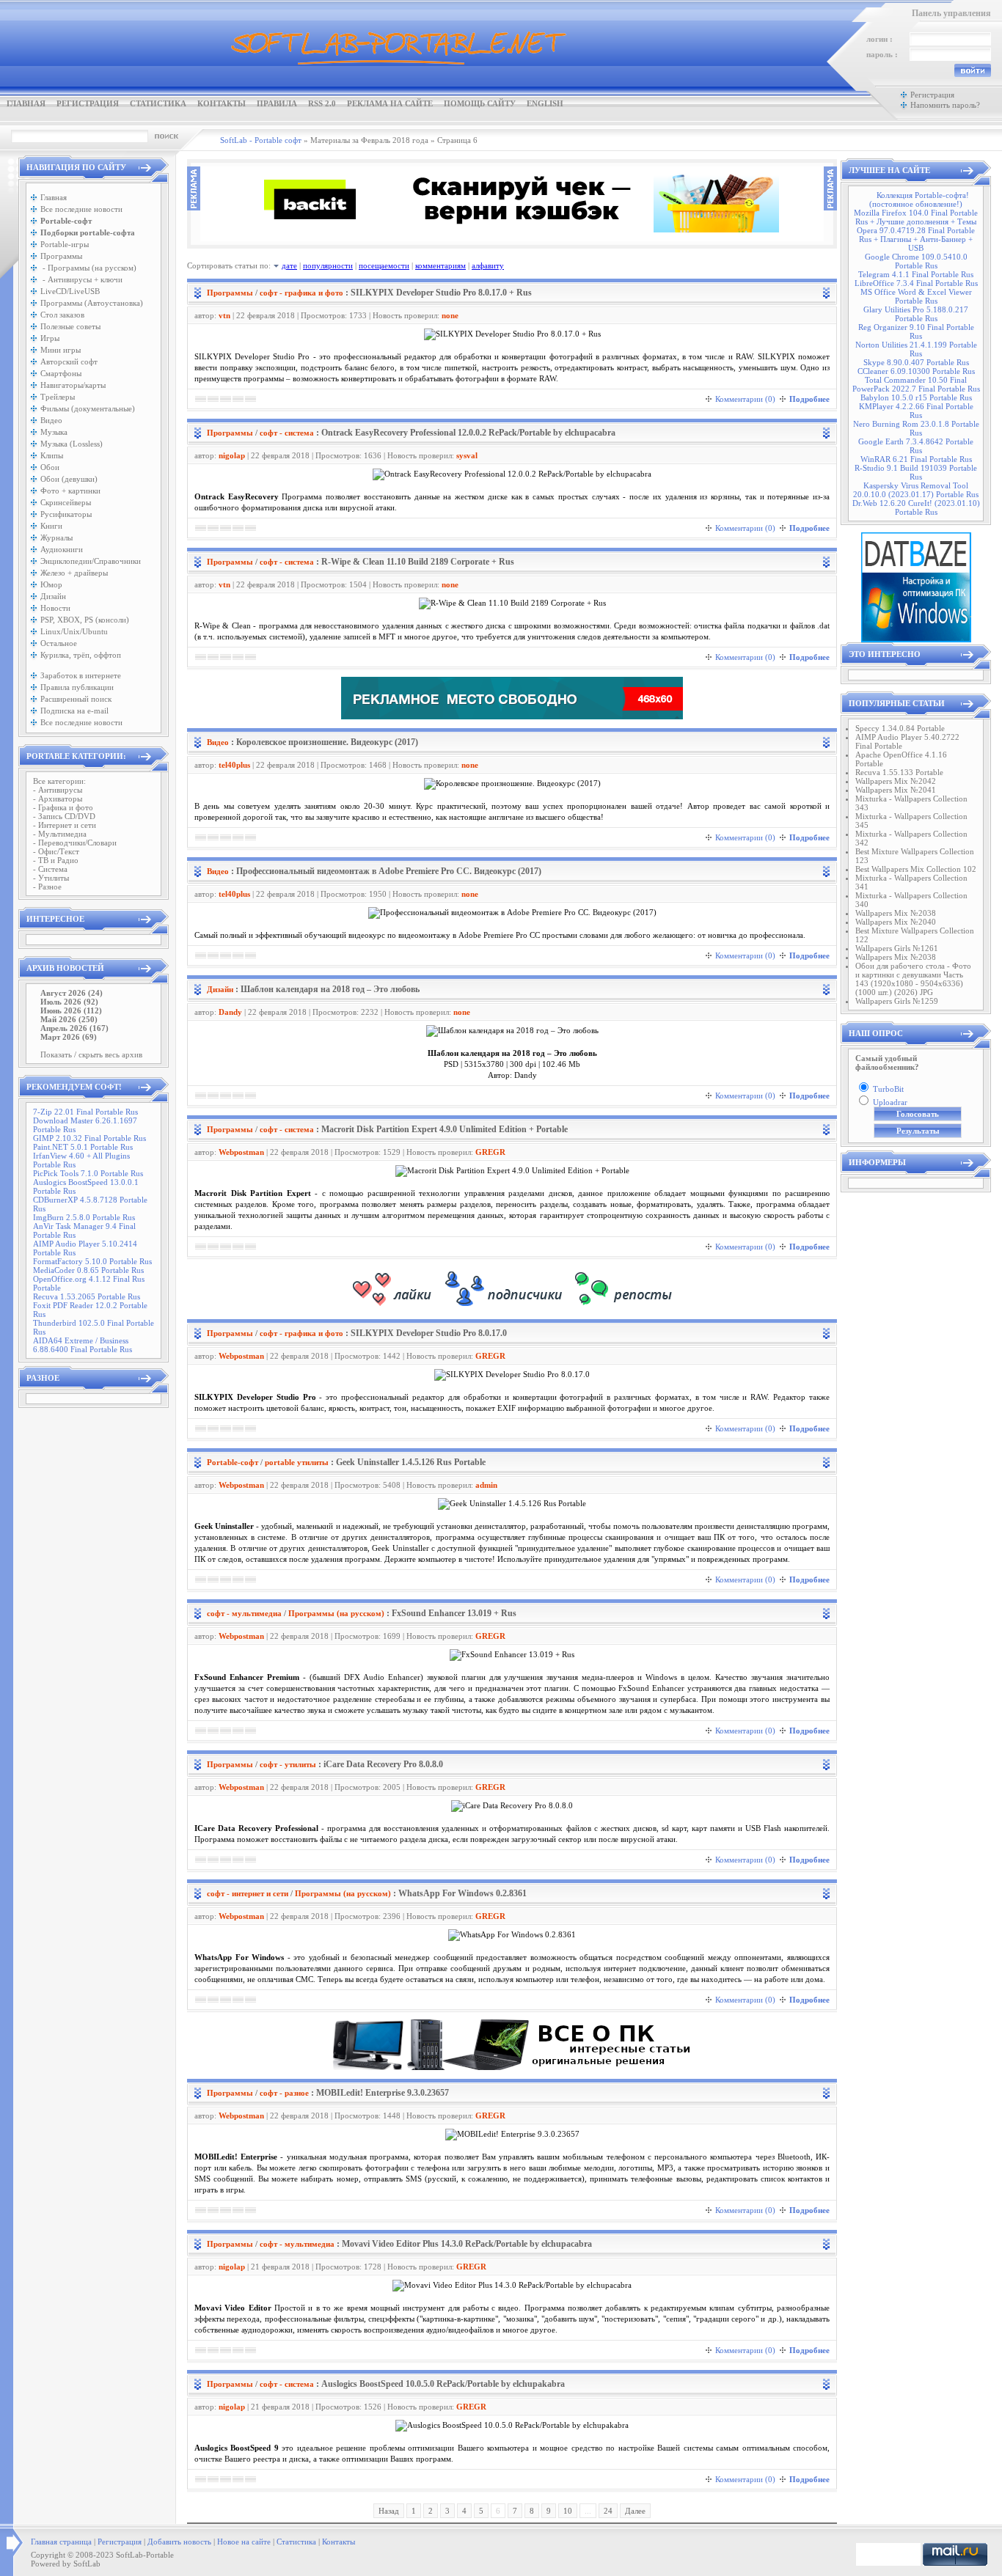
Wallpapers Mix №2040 (896, 922)
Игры (50, 338)
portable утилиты (297, 1462)
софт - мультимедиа (244, 1613)
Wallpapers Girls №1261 (897, 948)
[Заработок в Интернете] (512, 1307)
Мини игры (61, 350)
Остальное (59, 643)
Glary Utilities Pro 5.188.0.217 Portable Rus (916, 314)
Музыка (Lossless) (72, 444)
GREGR (490, 1152)
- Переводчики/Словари (75, 843)
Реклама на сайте (390, 103)
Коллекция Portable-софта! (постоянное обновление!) (919, 199)
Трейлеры (58, 397)
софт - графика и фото (301, 293)
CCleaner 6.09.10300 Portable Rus (916, 371)
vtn (224, 315)
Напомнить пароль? (945, 105)
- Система (50, 869)
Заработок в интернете (81, 675)
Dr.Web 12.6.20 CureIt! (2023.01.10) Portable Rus (916, 507)
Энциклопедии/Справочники (91, 561)
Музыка (54, 432)
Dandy (230, 1012)
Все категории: (59, 781)
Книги (51, 526)
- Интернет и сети (65, 825)
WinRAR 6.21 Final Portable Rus (916, 459)
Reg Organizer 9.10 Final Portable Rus (916, 331)
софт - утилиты (288, 1764)
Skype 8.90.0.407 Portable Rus (916, 362)
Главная (26, 103)
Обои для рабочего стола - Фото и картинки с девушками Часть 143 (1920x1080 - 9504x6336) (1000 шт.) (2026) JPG (913, 979)
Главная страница (61, 2542)
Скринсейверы (66, 502)
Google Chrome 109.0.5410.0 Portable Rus (916, 261)
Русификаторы (66, 514)
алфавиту (488, 265)
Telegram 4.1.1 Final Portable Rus (916, 274)
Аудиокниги (62, 549)
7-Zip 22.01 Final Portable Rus (85, 1112)
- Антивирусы (58, 790)
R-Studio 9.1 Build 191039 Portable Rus (916, 472)
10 (568, 2511)
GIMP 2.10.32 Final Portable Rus (89, 1138)
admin (486, 1485)
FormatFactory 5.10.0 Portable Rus (92, 1261)
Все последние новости (81, 209)
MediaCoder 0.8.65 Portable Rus (88, 1270)
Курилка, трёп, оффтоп (81, 655)
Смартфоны (61, 373)
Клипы (52, 455)
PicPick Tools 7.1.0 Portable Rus (88, 1173)
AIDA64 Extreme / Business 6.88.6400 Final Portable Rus (83, 1345)
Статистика (158, 103)
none (450, 315)
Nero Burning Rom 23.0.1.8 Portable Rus (916, 428)
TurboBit (888, 1089)
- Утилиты (51, 878)
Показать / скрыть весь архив (91, 1054)
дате (289, 265)
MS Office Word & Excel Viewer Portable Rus (916, 296)
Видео (51, 420)
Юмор (51, 584)
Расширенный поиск (76, 699)
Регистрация (88, 103)
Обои (50, 467)
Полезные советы (70, 326)
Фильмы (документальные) (88, 408)
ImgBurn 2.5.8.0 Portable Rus (84, 1217)
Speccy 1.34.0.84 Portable (900, 728)
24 (608, 2511)
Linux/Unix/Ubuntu (74, 631)
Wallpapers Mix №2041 (896, 790)
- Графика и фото (63, 807)
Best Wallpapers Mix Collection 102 (916, 869)
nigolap (232, 455)
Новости (55, 608)
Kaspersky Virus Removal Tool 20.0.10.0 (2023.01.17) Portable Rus (916, 490)
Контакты (222, 103)
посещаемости (384, 265)
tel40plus (234, 765)
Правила (277, 103)
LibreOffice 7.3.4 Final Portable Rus (916, 283)
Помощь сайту (480, 103)
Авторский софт (69, 362)
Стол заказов (62, 315)
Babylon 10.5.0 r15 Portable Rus (916, 397)
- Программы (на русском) (88, 268)
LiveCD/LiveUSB (70, 291)
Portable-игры (65, 244)
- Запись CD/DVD (64, 816)
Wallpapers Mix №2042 (896, 781)
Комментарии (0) (745, 399)
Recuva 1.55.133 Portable (899, 772)
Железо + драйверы (74, 573)
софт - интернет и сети (248, 1893)
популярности (328, 265)
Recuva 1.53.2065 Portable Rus (87, 1296)
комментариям (440, 265)
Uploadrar (890, 1102)
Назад (389, 2511)
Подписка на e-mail (74, 711)
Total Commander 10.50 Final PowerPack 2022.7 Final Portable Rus (916, 384)
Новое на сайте (244, 2542)
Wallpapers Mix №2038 (896, 913)
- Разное (47, 887)
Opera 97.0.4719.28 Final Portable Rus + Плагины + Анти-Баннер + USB (916, 239)
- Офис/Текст (56, 851)
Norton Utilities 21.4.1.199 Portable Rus (916, 349)
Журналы (56, 537)
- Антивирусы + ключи (81, 279)
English (545, 103)
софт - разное (284, 2093)
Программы (61, 256)
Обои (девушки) (69, 479)
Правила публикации (77, 687)
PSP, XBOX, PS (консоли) (85, 620)
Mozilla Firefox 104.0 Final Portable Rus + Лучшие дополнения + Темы (916, 217)
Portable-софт (233, 1462)
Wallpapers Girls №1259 (897, 1001)
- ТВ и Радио (56, 860)
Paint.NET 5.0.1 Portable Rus (83, 1147)
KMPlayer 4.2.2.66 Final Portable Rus (916, 411)
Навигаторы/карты (73, 385)
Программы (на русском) (336, 1613)
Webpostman (241, 1152)
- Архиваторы (58, 799)
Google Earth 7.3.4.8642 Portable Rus (916, 446)
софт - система (287, 433)
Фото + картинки (70, 491)
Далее (635, 2511)
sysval (467, 455)
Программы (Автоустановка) (92, 303)
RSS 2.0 (322, 103)
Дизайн (53, 596)
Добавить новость (179, 2542)
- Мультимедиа (60, 834)
